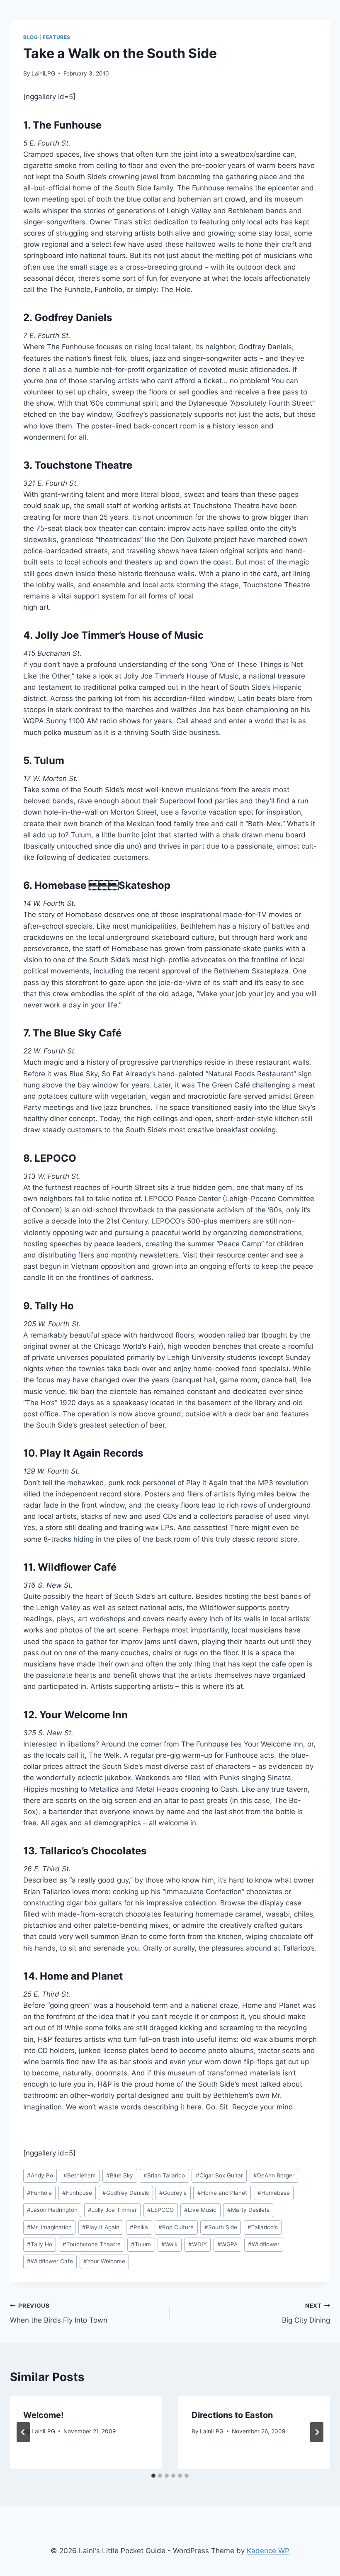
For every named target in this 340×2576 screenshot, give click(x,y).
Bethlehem (80, 2175)
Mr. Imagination (49, 2227)
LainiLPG (43, 73)
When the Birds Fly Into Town (59, 2313)
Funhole (39, 2193)
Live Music (200, 2210)
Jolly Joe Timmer (112, 2210)
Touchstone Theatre (92, 2244)
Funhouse (77, 2193)
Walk (169, 2244)
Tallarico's (263, 2227)
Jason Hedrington (52, 2210)
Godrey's (173, 2193)
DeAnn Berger (274, 2175)
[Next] (317, 2432)
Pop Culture (176, 2227)
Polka (139, 2227)
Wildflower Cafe (50, 2261)
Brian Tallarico (164, 2175)
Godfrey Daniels (126, 2193)
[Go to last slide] (23, 2432)
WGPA (227, 2244)
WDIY (198, 2244)
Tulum (141, 2244)
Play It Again (101, 2227)
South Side (221, 2227)
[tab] (153, 2476)
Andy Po (40, 2175)
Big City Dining (306, 2313)
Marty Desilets (248, 2210)
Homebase (274, 2193)
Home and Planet (222, 2193)
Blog (30, 37)
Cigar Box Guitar (219, 2175)
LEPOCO (160, 2210)
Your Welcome (104, 2261)
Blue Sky (120, 2175)
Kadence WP (268, 2551)
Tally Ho (40, 2244)
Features (57, 37)
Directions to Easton (232, 2415)
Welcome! (43, 2415)
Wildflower (264, 2244)
